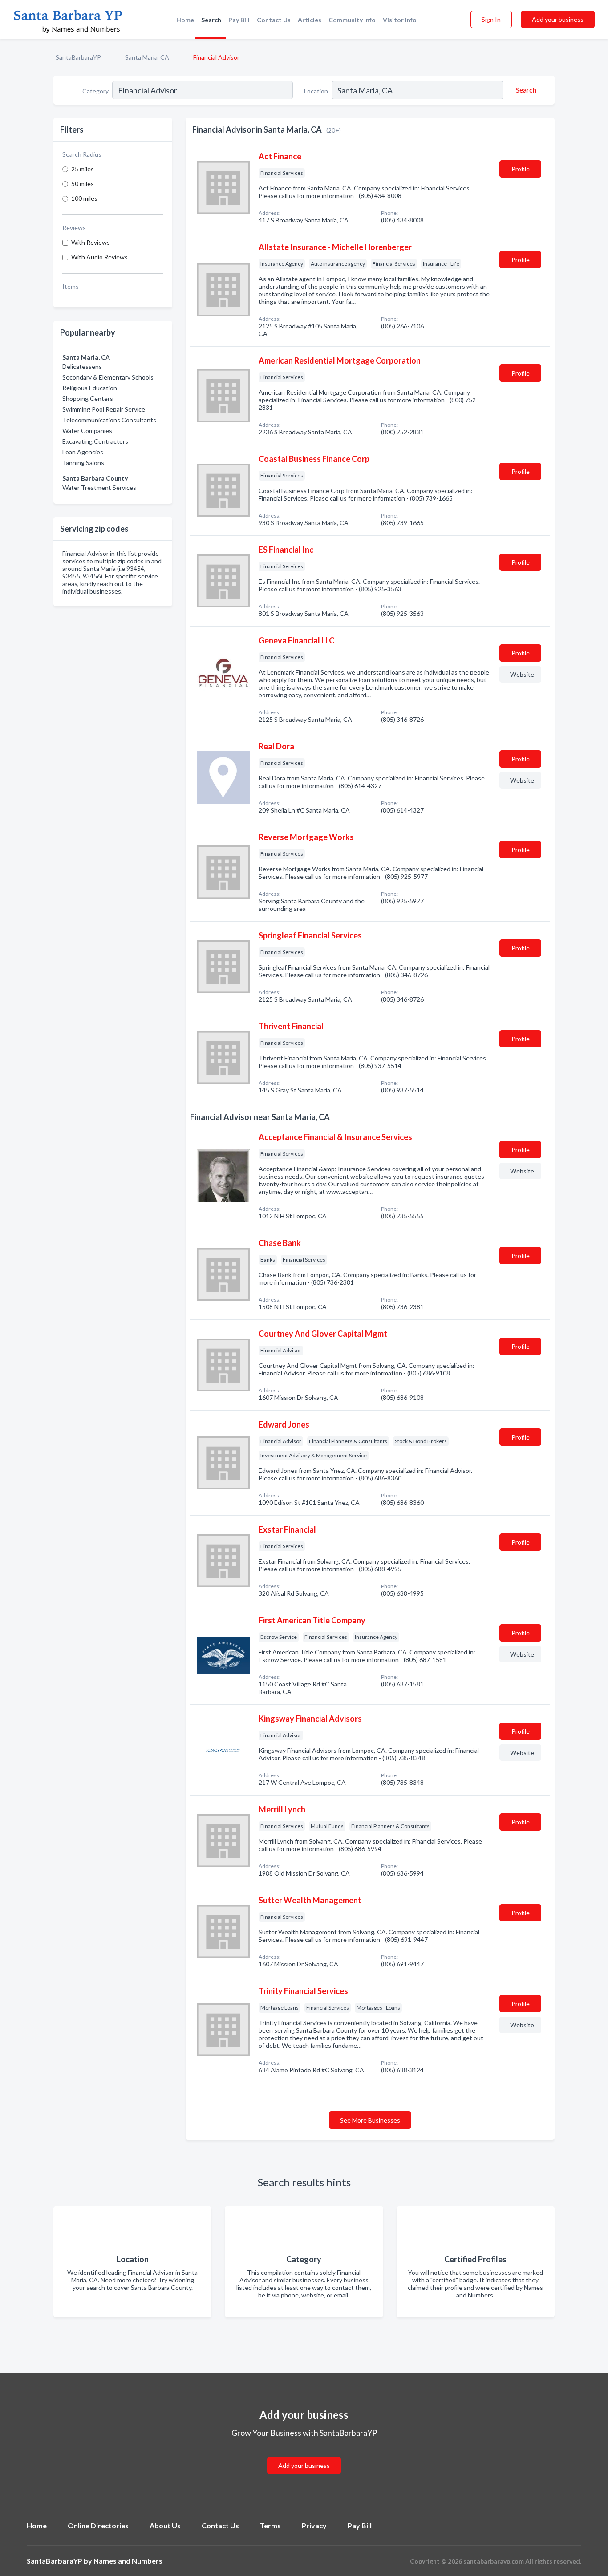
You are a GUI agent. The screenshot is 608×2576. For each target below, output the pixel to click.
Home (185, 20)
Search (211, 20)
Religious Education (90, 388)
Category (95, 91)
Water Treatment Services (99, 487)
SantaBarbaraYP (78, 57)
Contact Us (274, 20)
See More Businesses (370, 2120)
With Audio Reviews (99, 257)
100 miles (84, 198)
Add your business (558, 19)
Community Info (352, 20)
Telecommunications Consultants (109, 420)
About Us (165, 2525)
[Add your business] (304, 2455)
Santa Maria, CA (147, 57)
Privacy (314, 2525)
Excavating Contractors (95, 441)
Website (522, 674)
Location (316, 91)
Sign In (491, 19)
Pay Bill (239, 20)
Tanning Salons (83, 463)
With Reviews (91, 242)
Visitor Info (400, 20)
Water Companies (87, 431)
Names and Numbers (128, 2561)
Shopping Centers (88, 398)
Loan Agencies (83, 452)
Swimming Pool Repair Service (104, 409)
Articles (310, 20)
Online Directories (98, 2525)
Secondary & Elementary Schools (108, 377)
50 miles (83, 184)
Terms (270, 2525)
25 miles (83, 169)
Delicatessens (82, 366)
